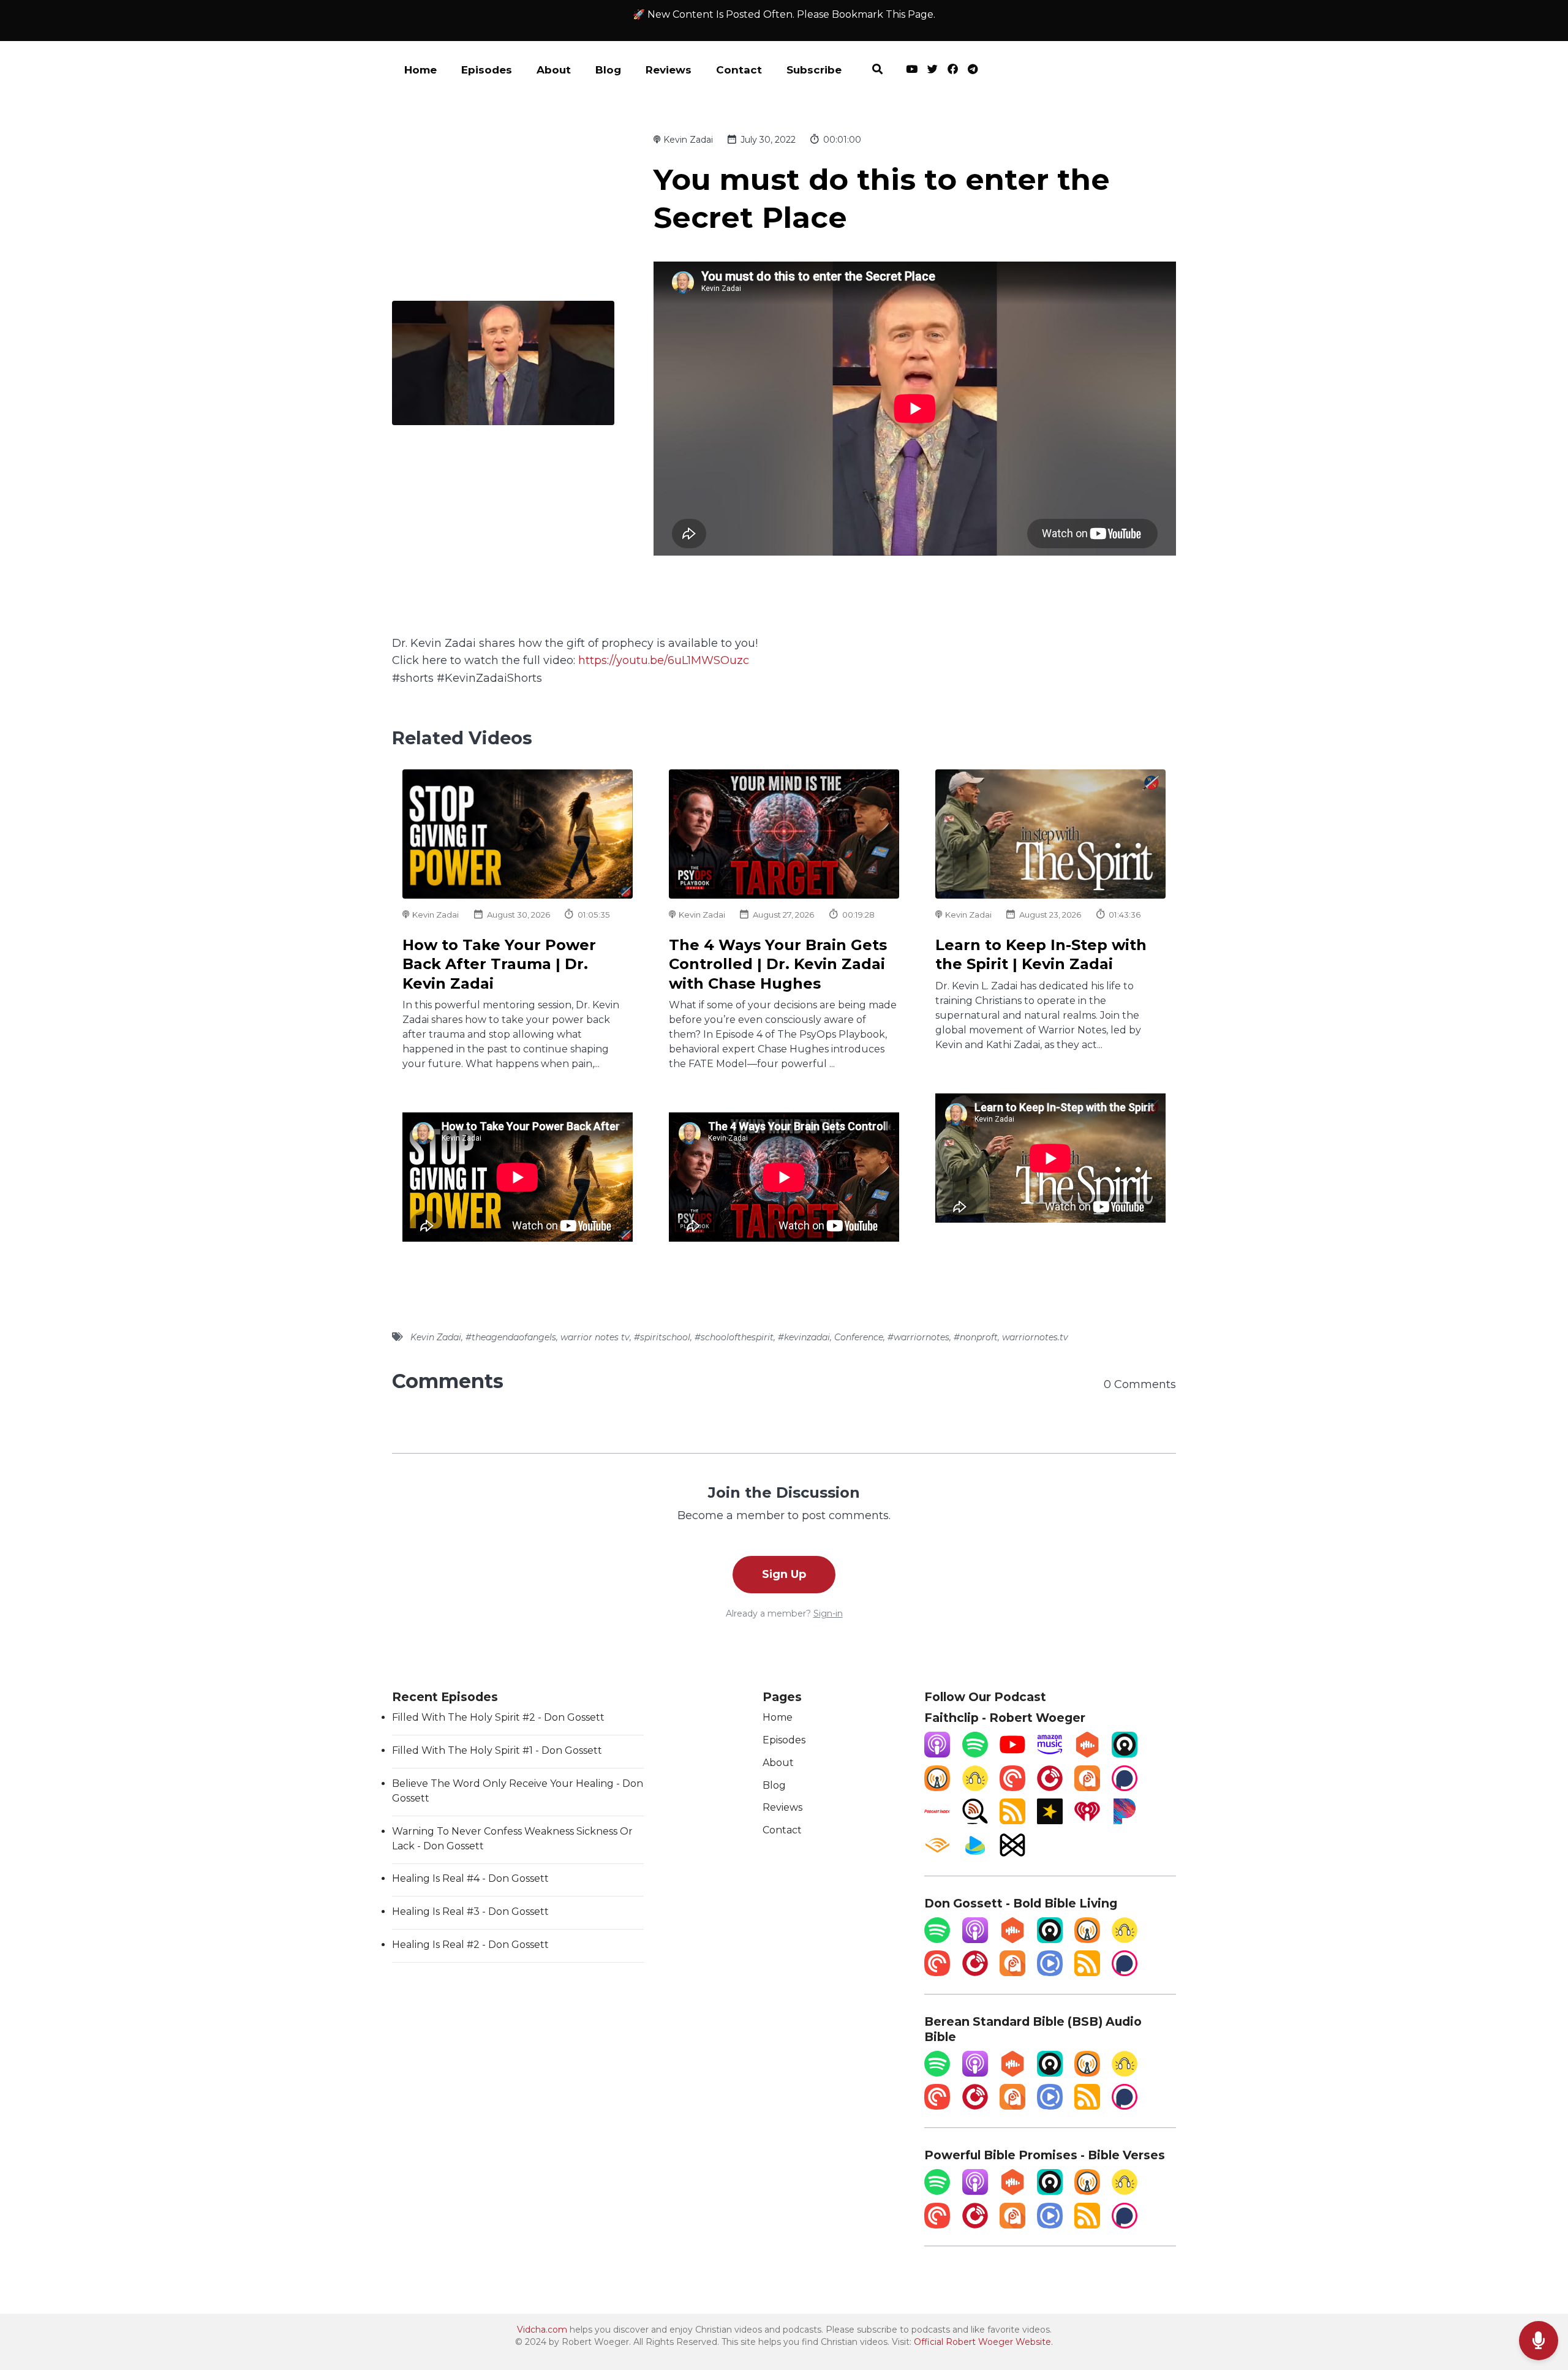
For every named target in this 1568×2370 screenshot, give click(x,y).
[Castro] (1125, 1754)
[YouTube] (1012, 1754)
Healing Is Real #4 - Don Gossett (470, 1878)
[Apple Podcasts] (937, 1754)
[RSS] (1012, 1821)
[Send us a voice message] (1539, 2341)
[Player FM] (1050, 1788)
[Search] (877, 71)
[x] (933, 71)
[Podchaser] (1125, 1788)
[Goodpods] (975, 1788)
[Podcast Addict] (1087, 1788)
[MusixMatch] (1012, 1855)
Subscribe (814, 70)
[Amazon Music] (1050, 1754)
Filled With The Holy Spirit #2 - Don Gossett (498, 1717)
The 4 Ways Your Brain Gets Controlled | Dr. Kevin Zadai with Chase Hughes (778, 964)
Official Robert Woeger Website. (983, 2342)
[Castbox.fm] (1087, 1754)
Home (420, 70)
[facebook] (953, 71)
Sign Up (784, 1574)
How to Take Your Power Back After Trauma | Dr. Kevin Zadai (499, 964)
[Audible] (937, 1855)
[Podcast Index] (937, 1821)
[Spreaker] (1050, 1821)
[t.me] (970, 71)
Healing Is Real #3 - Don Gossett (470, 1911)
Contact (739, 70)
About (554, 70)
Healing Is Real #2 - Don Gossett (470, 1945)
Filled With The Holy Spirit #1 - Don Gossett (497, 1750)
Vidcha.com (542, 2330)
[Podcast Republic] (1050, 1973)
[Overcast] (937, 1788)
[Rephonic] (975, 1855)
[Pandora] (1125, 1821)
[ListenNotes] (975, 1821)
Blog (608, 70)
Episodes (487, 70)
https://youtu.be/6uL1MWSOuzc (664, 660)
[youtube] (912, 71)
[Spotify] (975, 1754)
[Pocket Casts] (1012, 1788)
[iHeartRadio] (1087, 1821)
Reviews (669, 70)
